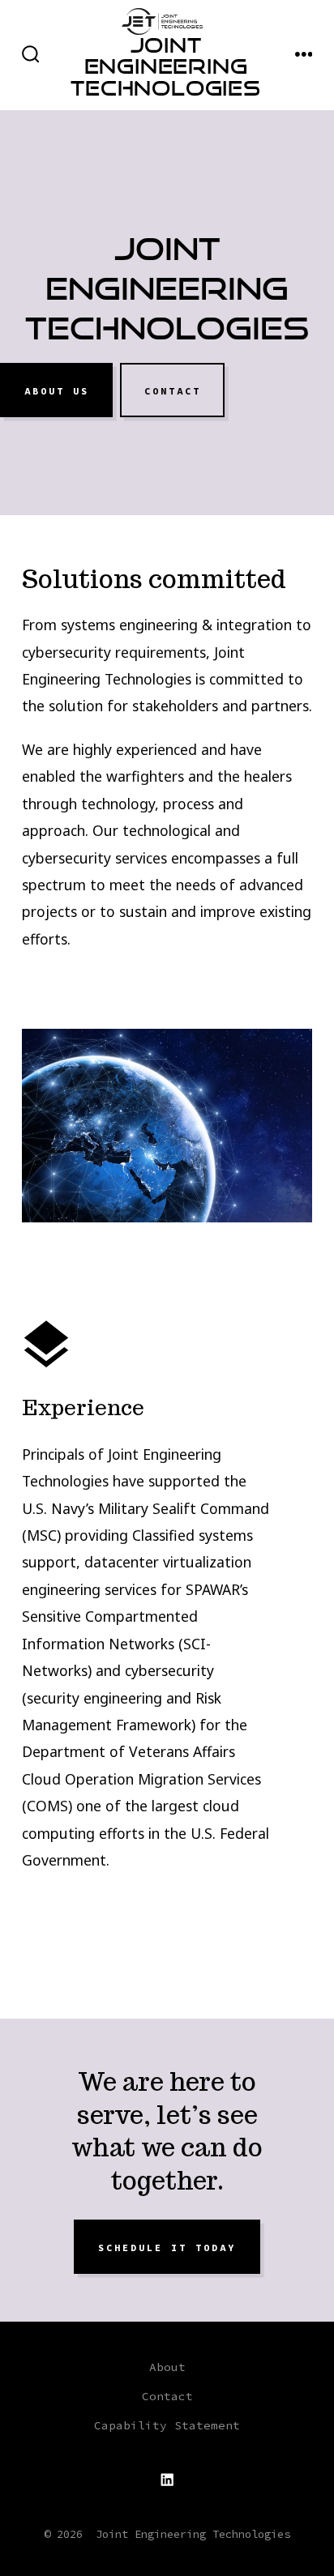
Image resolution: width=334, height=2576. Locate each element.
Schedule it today (167, 2247)
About (167, 2367)
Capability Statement (167, 2425)
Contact (167, 2396)
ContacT (173, 390)
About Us (57, 390)
